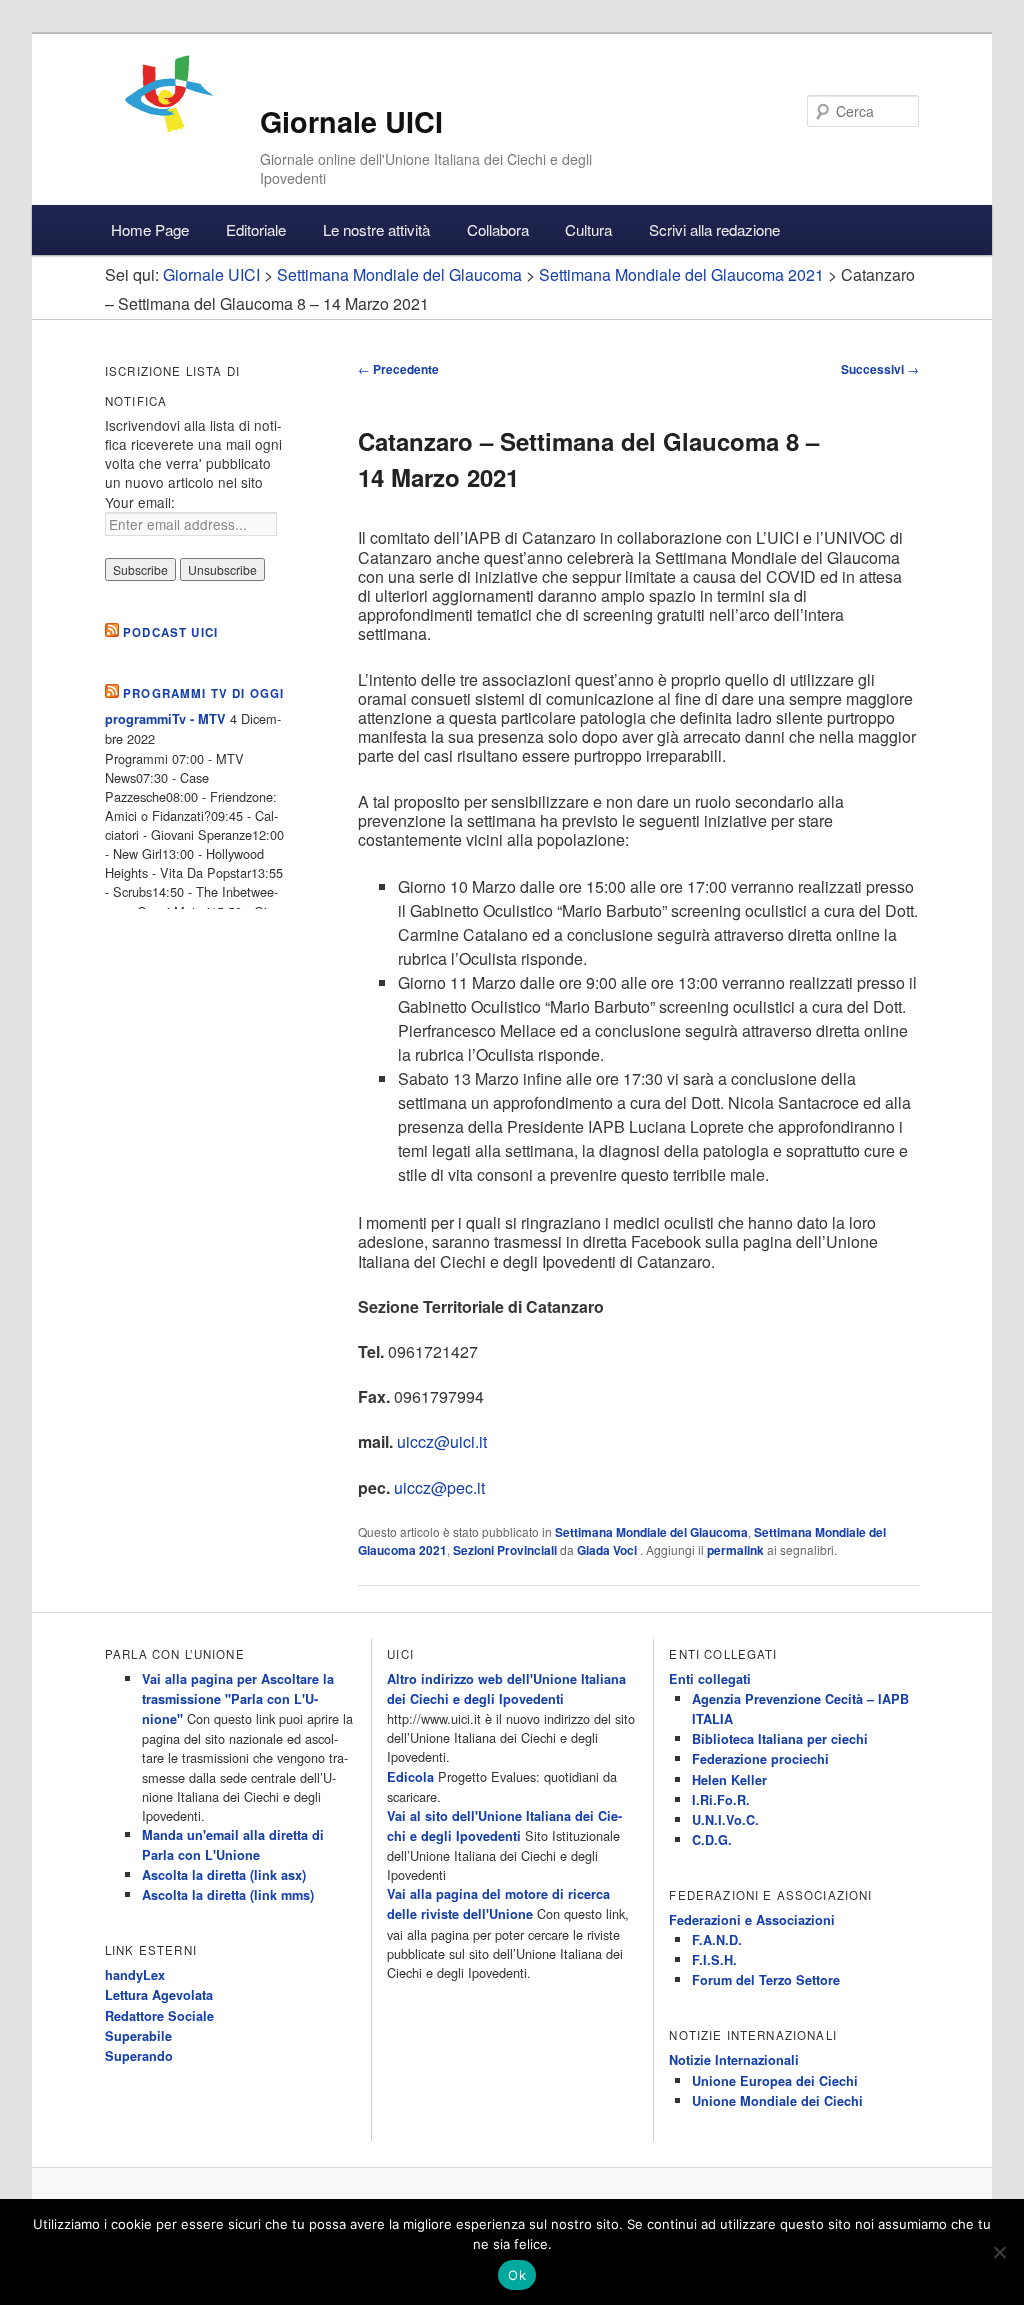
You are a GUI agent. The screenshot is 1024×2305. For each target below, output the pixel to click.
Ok (517, 2275)
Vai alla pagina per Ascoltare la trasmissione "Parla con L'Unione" (238, 1699)
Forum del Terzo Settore (766, 1980)
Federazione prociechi (760, 1759)
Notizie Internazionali (734, 2060)
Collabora (498, 229)
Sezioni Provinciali (505, 1550)
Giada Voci (608, 1550)
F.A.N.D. (717, 1940)
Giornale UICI (351, 121)
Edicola (410, 1777)
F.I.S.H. (714, 1960)
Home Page (150, 229)
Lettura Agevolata (159, 1995)
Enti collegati (710, 1679)
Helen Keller (729, 1780)
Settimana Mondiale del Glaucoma (651, 1532)
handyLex (135, 1975)
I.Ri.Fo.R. (721, 1800)
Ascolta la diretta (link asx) (224, 1875)
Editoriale (256, 229)
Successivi (880, 369)
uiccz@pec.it (439, 1487)
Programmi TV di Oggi (203, 693)
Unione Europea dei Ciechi (775, 2081)
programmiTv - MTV (165, 719)
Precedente (398, 369)
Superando (139, 2056)
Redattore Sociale (159, 2016)
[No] (999, 2252)
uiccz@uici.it (442, 1441)
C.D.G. (712, 1840)
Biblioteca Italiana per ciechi (780, 1739)
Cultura (588, 229)
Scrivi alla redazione (714, 229)
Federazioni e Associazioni (752, 1920)
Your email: (140, 502)
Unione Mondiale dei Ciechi (777, 2101)
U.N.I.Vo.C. (725, 1820)
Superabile (138, 2036)
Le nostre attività (376, 229)
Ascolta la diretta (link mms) (228, 1895)
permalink (735, 1550)
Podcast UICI (170, 632)
